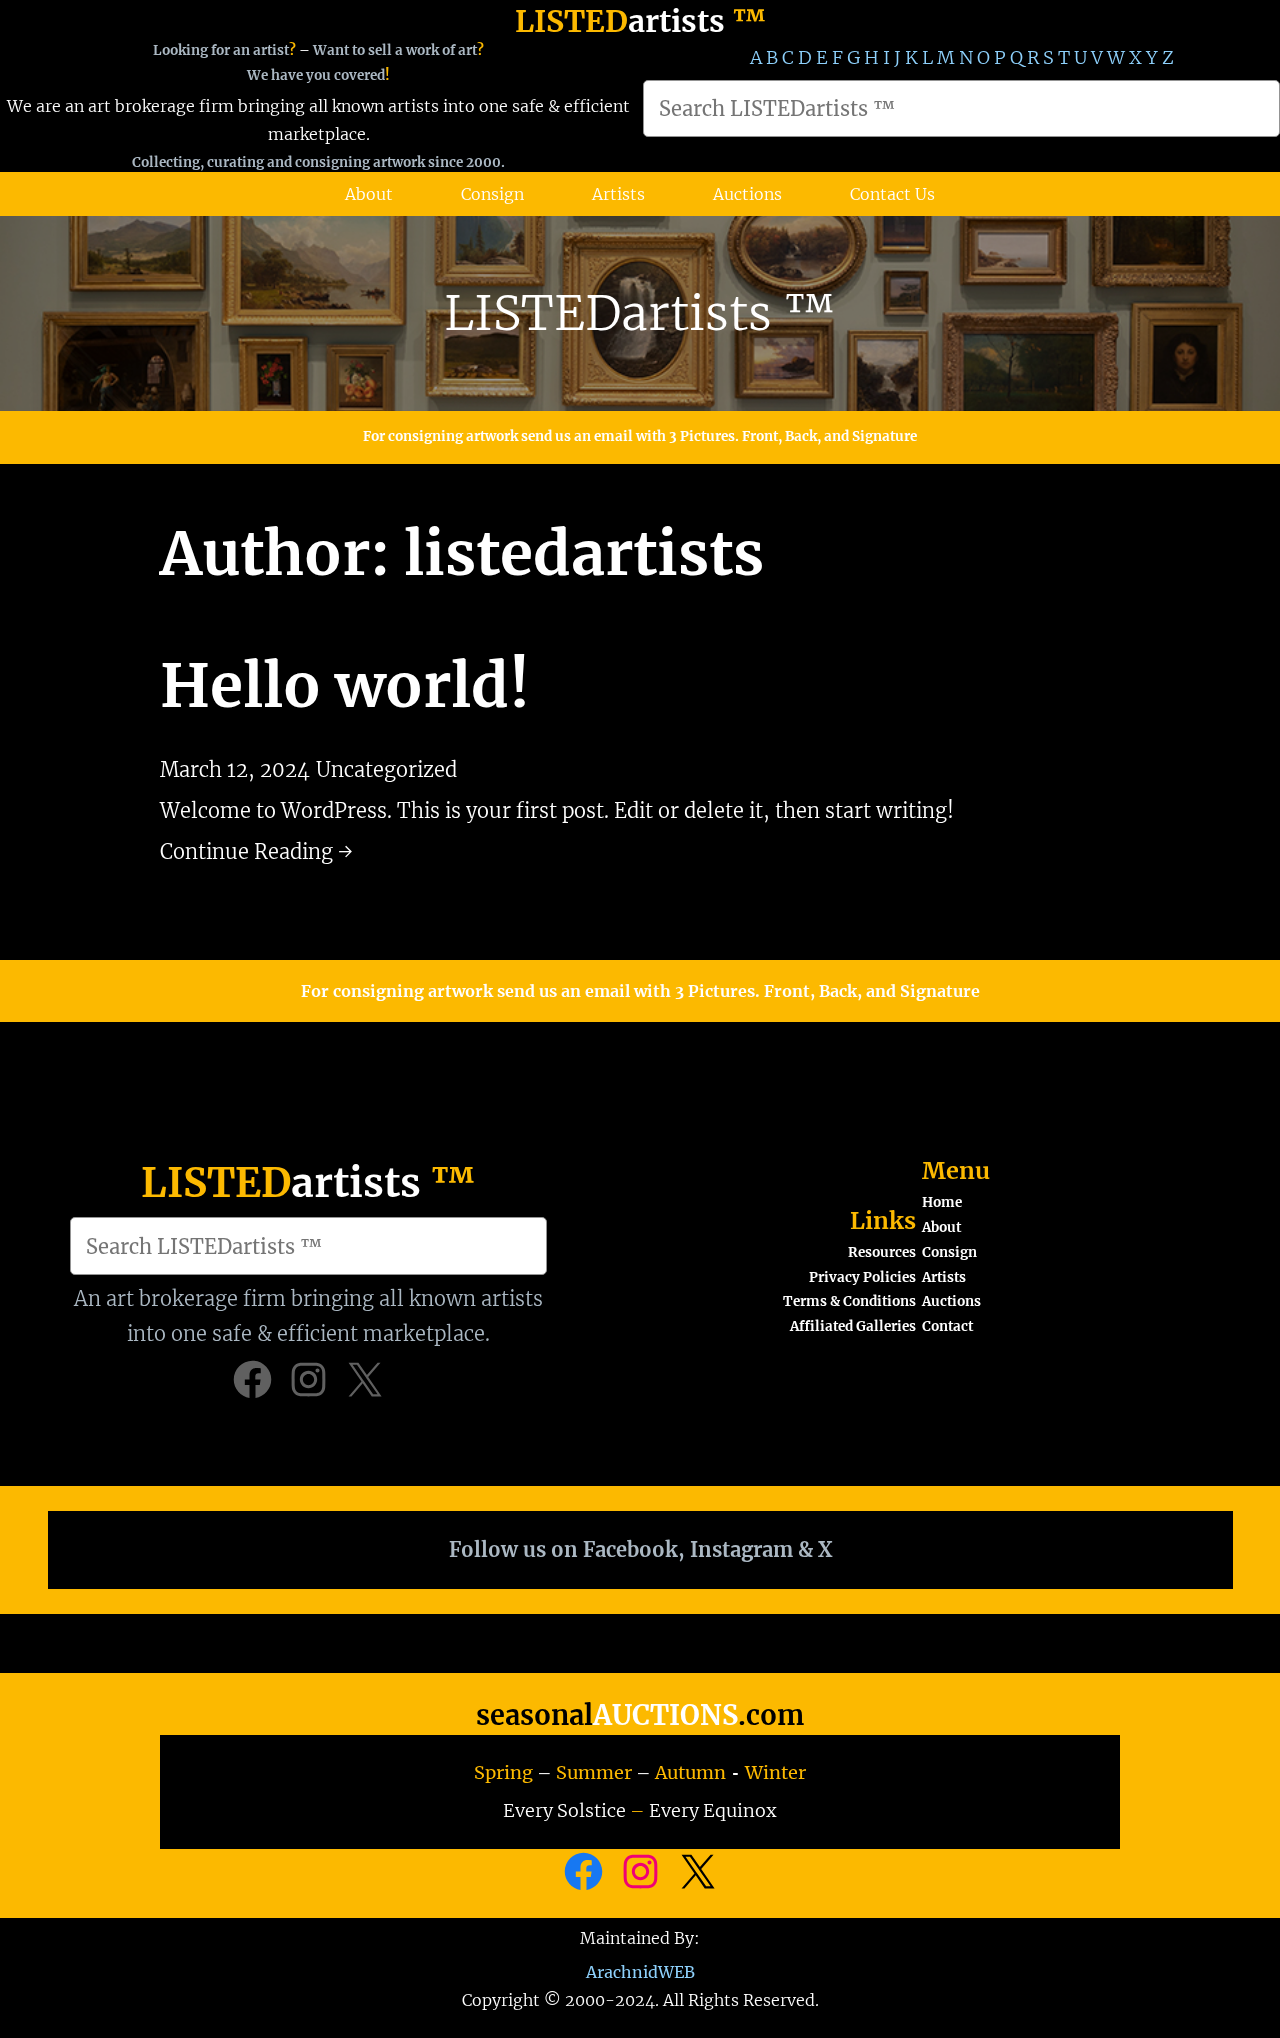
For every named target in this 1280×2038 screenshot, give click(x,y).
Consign (949, 1252)
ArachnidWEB (640, 1972)
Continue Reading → (256, 851)
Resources (882, 1252)
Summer (594, 1772)
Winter (775, 1772)
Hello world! (345, 685)
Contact (947, 1326)
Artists (944, 1277)
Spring (503, 1772)
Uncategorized (386, 769)
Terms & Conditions (849, 1301)
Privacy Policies (862, 1277)
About (941, 1227)
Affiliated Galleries (853, 1326)
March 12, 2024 (235, 769)
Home (942, 1202)
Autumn (690, 1772)
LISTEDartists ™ (640, 313)
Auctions (951, 1301)
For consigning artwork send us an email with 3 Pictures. (552, 436)
